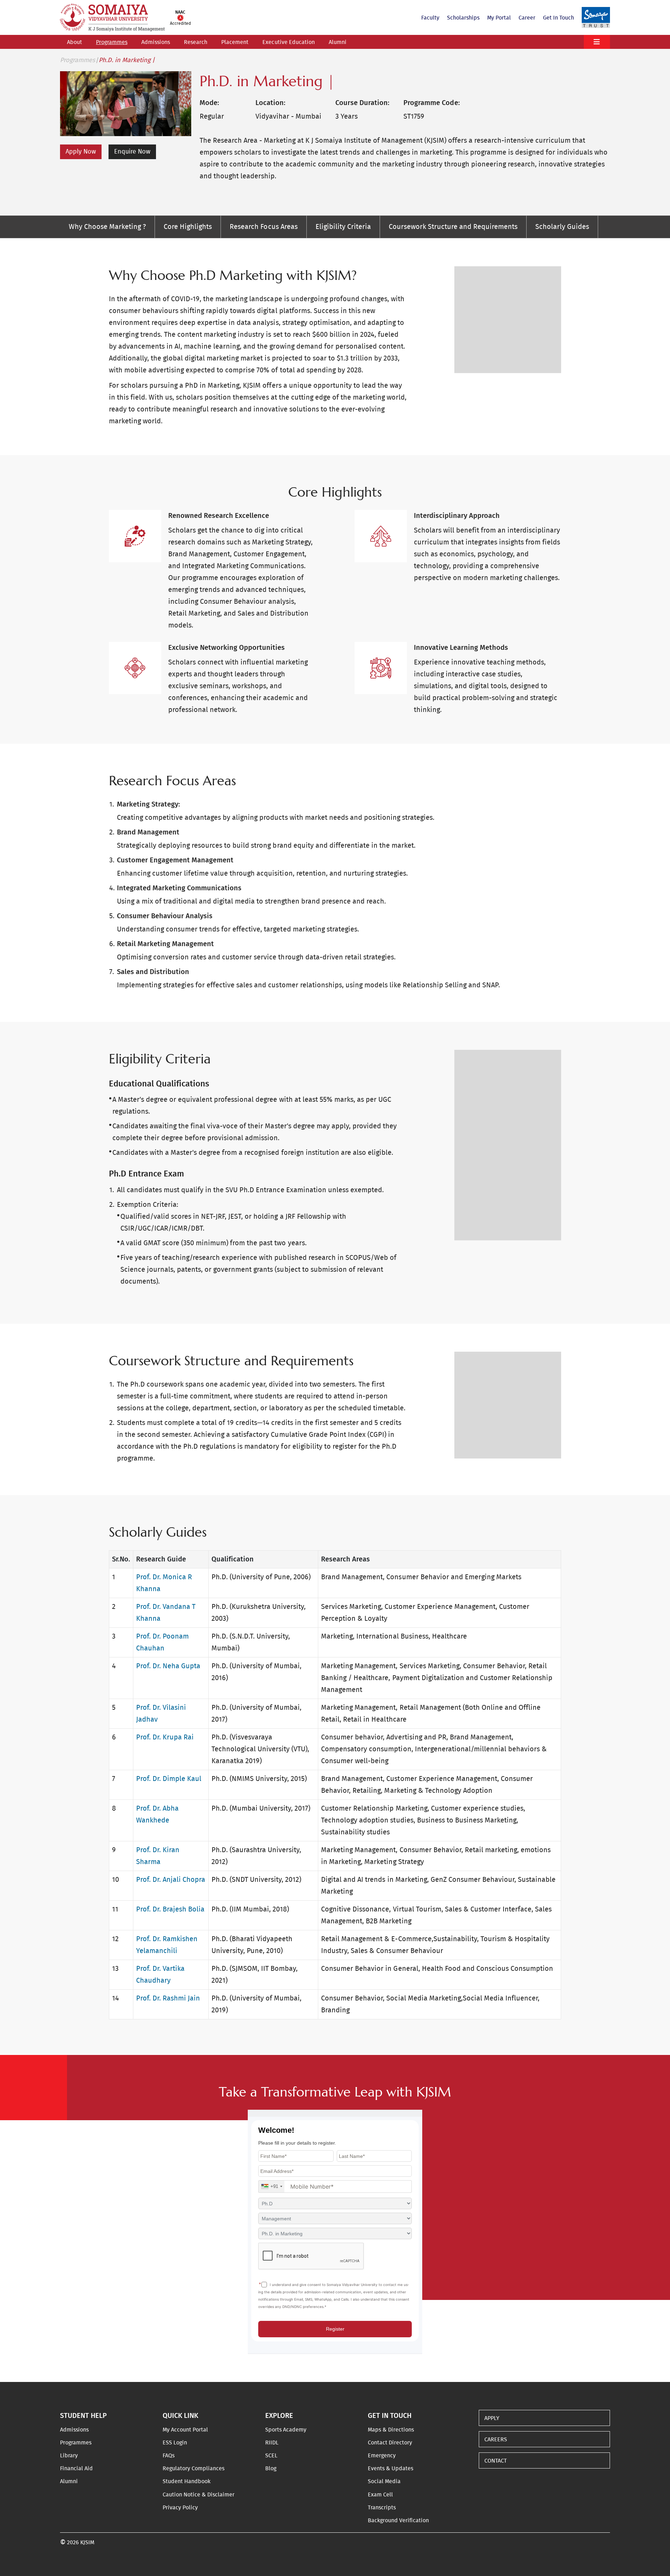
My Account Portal (185, 2430)
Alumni (338, 42)
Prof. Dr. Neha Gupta (168, 1666)
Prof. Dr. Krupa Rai (165, 1737)
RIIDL (272, 2443)
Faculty (430, 18)
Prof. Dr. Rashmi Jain (168, 1998)
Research (196, 42)
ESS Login (175, 2443)
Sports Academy (286, 2430)
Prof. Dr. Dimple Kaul (169, 1779)
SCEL (271, 2456)
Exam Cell (380, 2495)
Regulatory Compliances (193, 2469)
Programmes (112, 42)
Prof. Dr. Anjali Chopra (171, 1880)
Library (69, 2456)
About (75, 42)
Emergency (382, 2456)
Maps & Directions (391, 2430)
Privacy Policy (180, 2508)
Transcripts (382, 2508)
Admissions (156, 42)
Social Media (384, 2481)
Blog (271, 2469)
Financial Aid (76, 2469)
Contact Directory (390, 2443)
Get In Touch (559, 18)
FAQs (169, 2456)
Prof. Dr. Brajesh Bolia (170, 1909)
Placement (235, 42)
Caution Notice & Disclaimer (199, 2495)
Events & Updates (390, 2469)
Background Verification (398, 2521)
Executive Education (288, 42)
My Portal (499, 18)
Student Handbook (187, 2481)
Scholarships (463, 18)
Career (527, 18)
